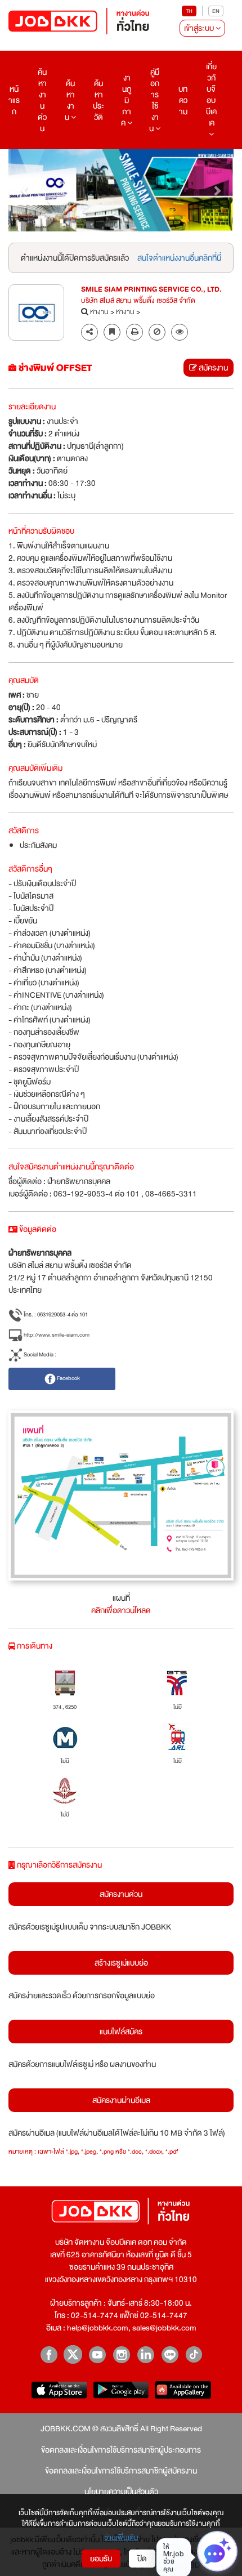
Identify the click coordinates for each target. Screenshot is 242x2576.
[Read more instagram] (121, 2354)
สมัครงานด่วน (121, 1894)
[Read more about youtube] (97, 2354)
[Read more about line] (170, 2354)
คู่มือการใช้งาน (154, 100)
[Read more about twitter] (73, 2354)
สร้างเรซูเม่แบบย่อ (121, 1963)
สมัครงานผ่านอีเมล (121, 2100)
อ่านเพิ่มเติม (121, 2538)
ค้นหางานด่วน (42, 100)
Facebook (68, 1379)
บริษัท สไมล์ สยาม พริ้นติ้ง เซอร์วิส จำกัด (138, 301)
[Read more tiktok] (194, 2354)
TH (189, 11)
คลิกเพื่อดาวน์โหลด (121, 1610)
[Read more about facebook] (49, 2354)
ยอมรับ (101, 2559)
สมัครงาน (212, 368)
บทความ (183, 100)
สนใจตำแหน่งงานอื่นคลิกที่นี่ (179, 258)
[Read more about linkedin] (145, 2354)
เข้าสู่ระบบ (200, 28)
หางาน (99, 312)
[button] (25, 190)
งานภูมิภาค (126, 100)
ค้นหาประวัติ (98, 100)
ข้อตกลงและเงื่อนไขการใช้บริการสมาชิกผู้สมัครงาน (121, 2471)
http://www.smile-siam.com (56, 1335)
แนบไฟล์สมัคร (121, 2032)
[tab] (180, 332)
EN (216, 11)
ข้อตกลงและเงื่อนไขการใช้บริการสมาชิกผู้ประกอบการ (121, 2450)
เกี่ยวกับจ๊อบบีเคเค (211, 95)
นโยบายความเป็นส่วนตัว (121, 2492)
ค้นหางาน (70, 100)
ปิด (142, 2559)
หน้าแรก (14, 100)
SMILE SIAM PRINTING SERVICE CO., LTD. (151, 290)
